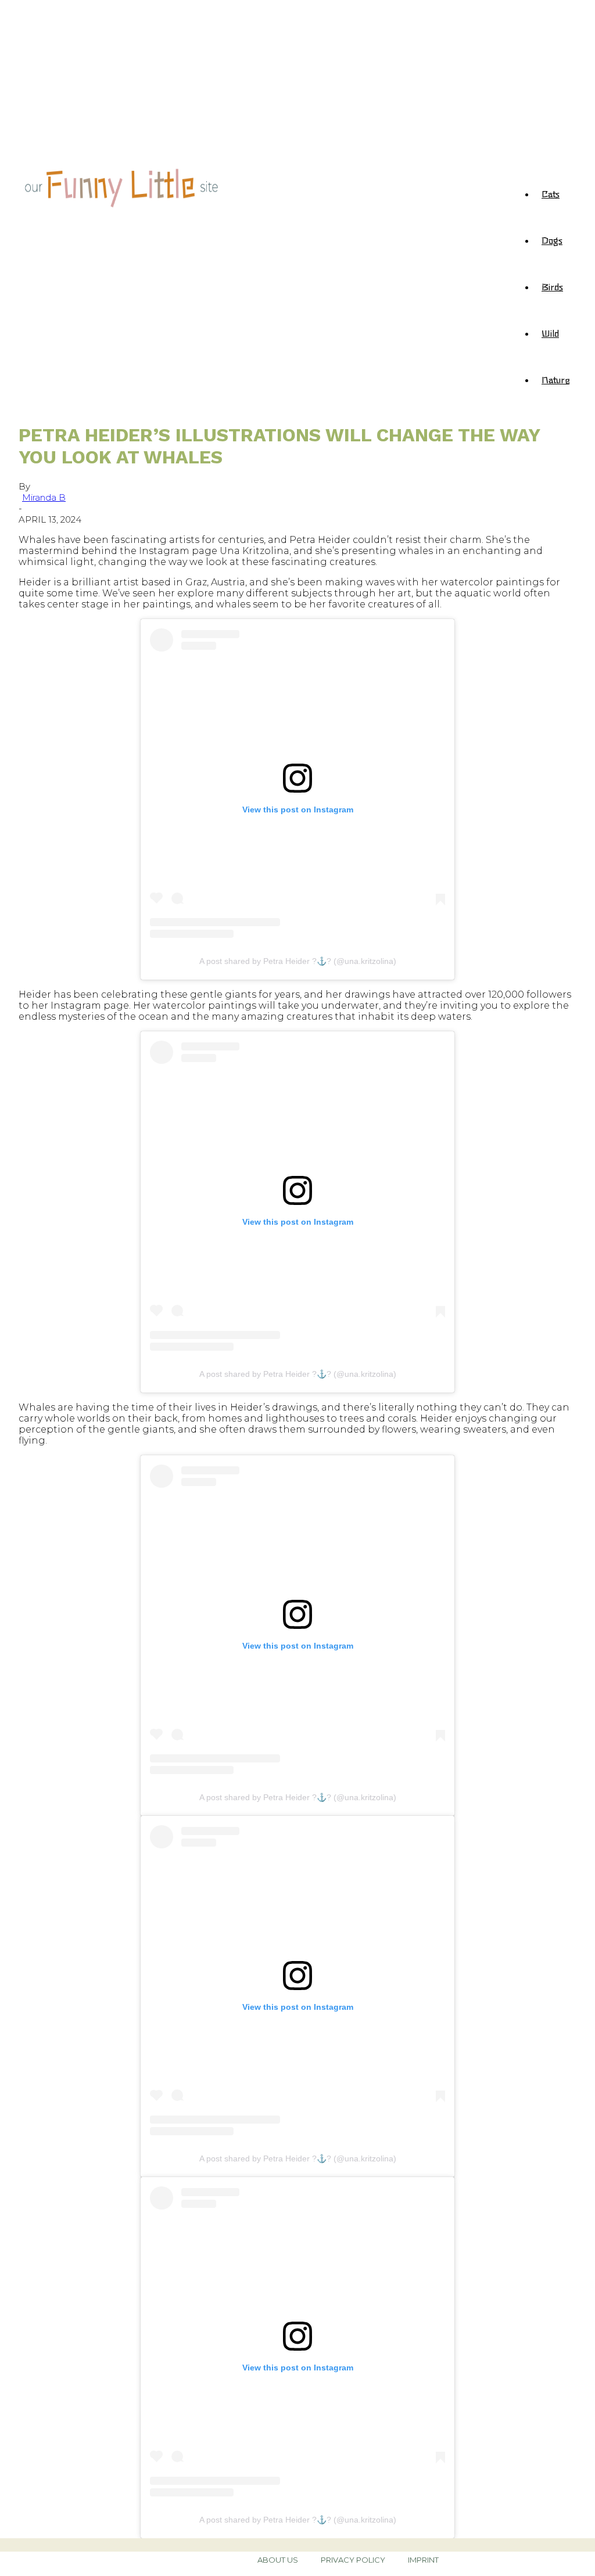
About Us (278, 2560)
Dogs (552, 240)
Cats (551, 193)
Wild (550, 333)
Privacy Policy (353, 2560)
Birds (552, 286)
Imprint (423, 2560)
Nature (555, 379)
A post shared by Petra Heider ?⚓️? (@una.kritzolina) (298, 961)
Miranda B (44, 497)
